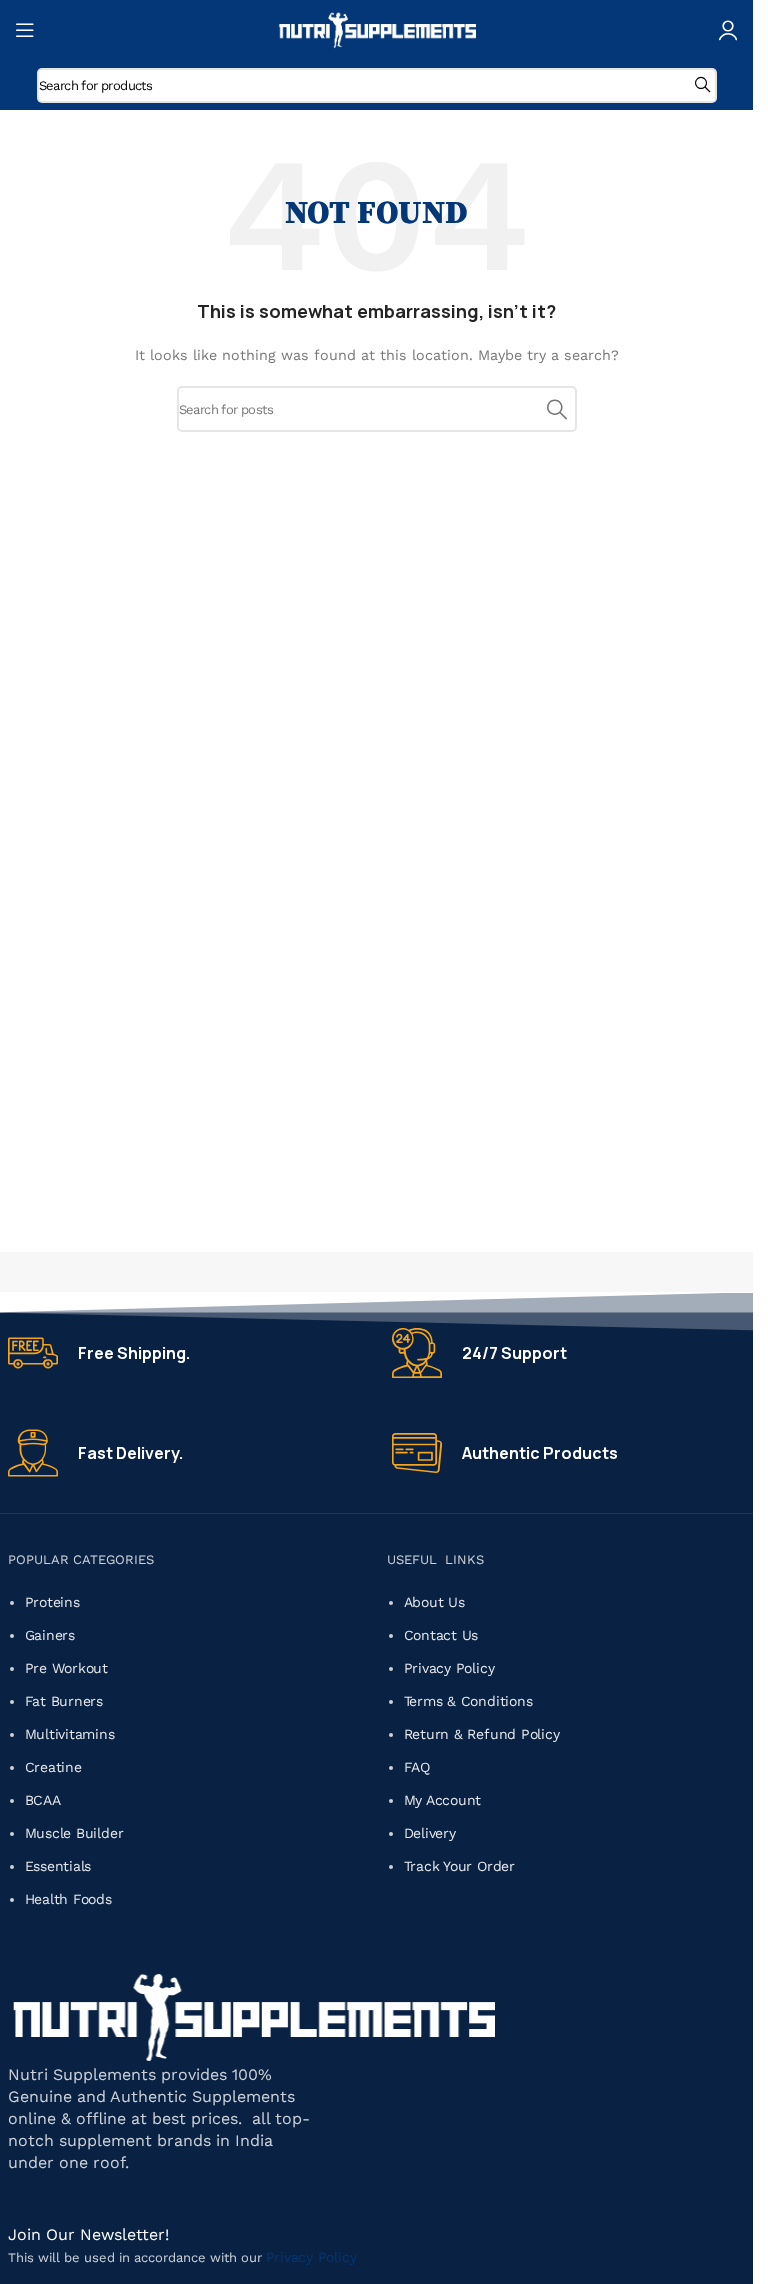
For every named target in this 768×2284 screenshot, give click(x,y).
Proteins (52, 1602)
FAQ (417, 1767)
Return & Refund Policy (484, 1734)
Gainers (50, 1635)
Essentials (58, 1866)
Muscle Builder (74, 1833)
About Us (437, 1602)
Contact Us (443, 1635)
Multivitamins (70, 1734)
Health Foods (68, 1899)
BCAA (43, 1800)
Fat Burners (64, 1701)
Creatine (53, 1767)
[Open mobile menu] (25, 30)
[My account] (728, 30)
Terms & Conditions (471, 1701)
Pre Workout (66, 1668)
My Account (445, 1800)
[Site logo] (377, 29)
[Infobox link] (185, 1353)
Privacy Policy (452, 1668)
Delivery (432, 1833)
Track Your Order (459, 1866)
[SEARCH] (699, 85)
